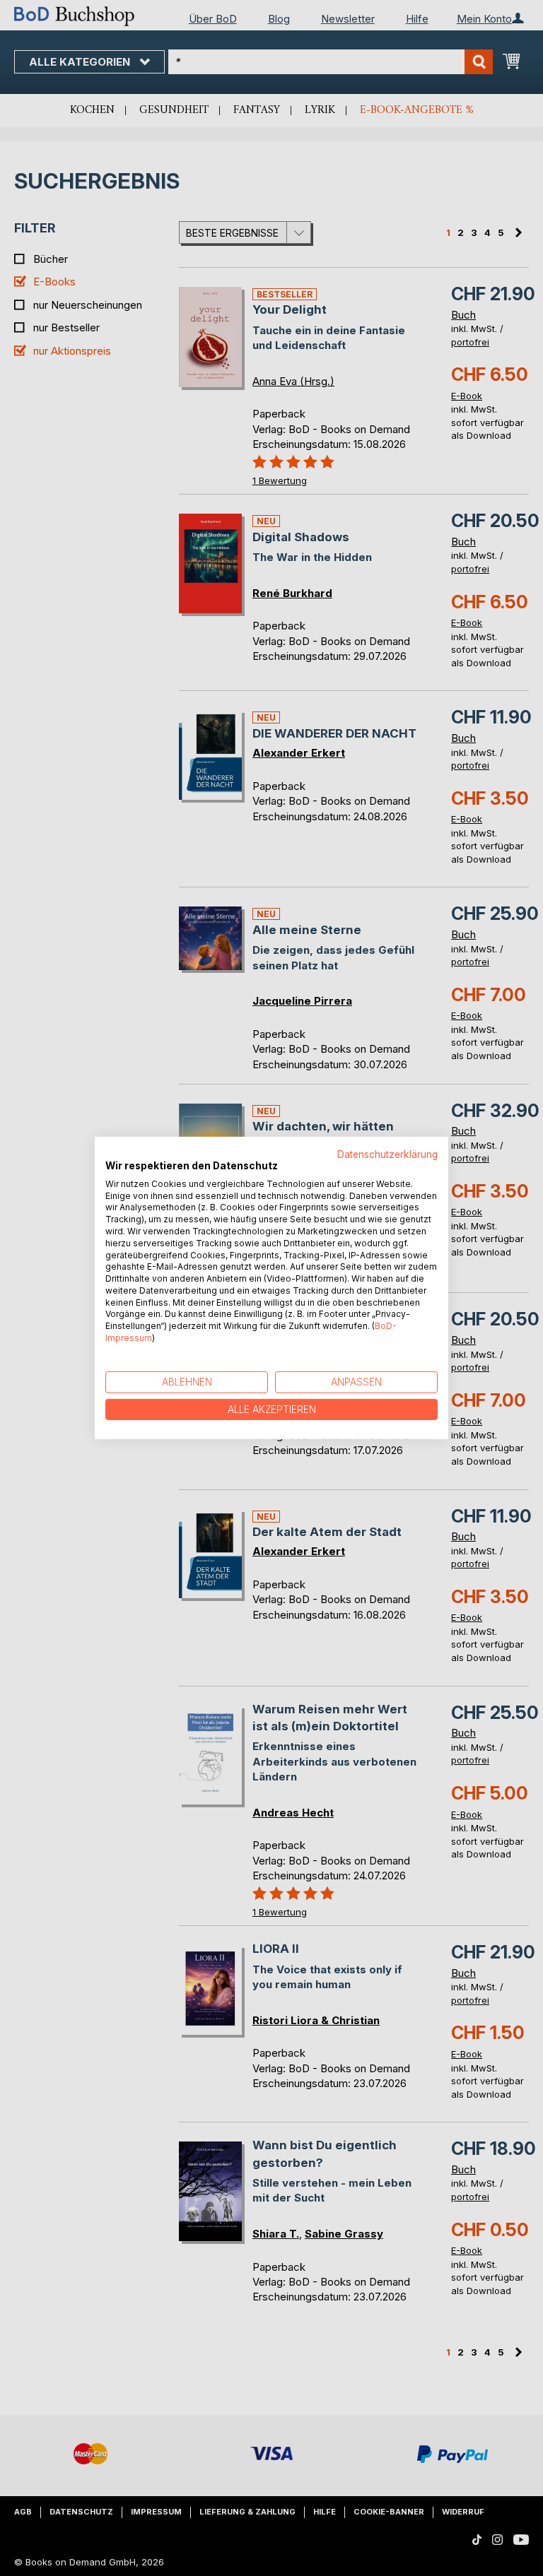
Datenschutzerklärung (387, 1154)
